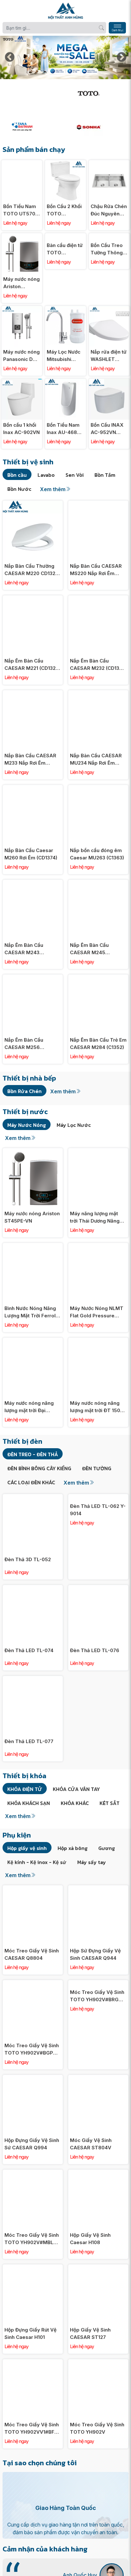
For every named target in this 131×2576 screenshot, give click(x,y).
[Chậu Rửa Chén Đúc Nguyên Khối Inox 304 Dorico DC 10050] (109, 164)
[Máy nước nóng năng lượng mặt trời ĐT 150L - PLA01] (98, 1341)
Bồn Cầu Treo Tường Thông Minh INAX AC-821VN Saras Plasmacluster (108, 249)
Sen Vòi (75, 475)
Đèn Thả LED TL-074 (29, 1650)
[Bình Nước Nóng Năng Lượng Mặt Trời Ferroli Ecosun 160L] (33, 1246)
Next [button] (121, 57)
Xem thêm (53, 489)
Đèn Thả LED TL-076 (95, 1650)
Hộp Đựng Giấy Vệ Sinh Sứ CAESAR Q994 (32, 2144)
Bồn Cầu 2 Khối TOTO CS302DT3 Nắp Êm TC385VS (65, 210)
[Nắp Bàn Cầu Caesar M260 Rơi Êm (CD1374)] (33, 788)
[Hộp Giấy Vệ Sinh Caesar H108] (98, 2173)
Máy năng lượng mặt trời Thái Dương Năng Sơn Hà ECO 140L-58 (95, 1217)
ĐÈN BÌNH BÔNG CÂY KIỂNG (39, 1468)
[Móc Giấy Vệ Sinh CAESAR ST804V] (98, 2078)
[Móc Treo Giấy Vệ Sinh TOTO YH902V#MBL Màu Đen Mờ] (33, 2173)
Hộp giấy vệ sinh (27, 1848)
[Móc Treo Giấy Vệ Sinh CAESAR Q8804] (33, 1889)
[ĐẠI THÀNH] (32, 127)
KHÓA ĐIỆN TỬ (25, 1789)
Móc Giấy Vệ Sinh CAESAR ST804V (91, 2144)
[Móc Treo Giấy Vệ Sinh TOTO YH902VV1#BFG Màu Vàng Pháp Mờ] (33, 2363)
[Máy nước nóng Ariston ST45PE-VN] (22, 237)
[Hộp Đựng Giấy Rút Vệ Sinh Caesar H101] (33, 2268)
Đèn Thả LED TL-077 (29, 1741)
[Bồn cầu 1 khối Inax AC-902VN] (22, 382)
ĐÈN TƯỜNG (97, 1468)
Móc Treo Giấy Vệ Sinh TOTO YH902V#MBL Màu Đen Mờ (32, 2239)
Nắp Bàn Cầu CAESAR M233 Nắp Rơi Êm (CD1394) (30, 760)
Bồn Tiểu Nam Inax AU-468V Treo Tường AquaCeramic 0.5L (64, 429)
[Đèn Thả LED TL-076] (98, 1588)
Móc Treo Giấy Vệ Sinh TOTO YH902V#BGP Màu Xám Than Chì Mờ (32, 2049)
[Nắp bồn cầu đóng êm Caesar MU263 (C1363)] (98, 788)
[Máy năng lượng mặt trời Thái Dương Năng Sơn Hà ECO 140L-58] (98, 1152)
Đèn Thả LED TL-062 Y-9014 (98, 1510)
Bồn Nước (19, 489)
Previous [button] (10, 57)
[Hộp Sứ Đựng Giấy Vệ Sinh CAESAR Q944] (98, 1889)
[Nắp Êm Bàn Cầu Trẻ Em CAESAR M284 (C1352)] (98, 978)
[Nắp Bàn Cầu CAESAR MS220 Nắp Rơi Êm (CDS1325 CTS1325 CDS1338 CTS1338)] (98, 504)
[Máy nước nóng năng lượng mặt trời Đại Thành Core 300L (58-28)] (33, 1341)
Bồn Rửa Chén (24, 1091)
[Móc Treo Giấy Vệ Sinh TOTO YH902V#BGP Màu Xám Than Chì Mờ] (33, 1984)
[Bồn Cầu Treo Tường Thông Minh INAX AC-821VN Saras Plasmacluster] (109, 237)
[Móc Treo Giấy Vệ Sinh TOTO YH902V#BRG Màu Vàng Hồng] (98, 1984)
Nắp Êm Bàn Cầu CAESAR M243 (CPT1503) (24, 949)
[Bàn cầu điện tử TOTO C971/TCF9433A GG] (65, 237)
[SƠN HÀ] (99, 127)
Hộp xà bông (72, 1848)
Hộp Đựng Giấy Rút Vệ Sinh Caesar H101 (31, 2333)
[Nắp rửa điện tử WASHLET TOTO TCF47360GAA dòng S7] (109, 309)
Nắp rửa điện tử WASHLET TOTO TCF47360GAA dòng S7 (109, 356)
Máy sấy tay (92, 1862)
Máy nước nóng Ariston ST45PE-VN (21, 283)
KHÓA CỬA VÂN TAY (76, 1789)
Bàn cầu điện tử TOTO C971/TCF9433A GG (65, 283)
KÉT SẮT (110, 1803)
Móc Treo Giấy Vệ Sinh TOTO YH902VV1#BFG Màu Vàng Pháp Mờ (32, 2429)
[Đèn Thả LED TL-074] (33, 1588)
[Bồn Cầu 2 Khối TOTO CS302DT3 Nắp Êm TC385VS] (65, 164)
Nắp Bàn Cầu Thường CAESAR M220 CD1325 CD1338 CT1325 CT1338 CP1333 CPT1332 (32, 570)
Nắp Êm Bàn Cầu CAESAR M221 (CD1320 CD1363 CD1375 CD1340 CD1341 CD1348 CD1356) (33, 665)
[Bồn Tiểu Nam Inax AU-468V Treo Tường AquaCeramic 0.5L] (65, 382)
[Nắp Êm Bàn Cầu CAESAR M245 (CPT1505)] (98, 883)
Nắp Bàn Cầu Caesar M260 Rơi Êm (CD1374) (31, 854)
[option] (65, 57)
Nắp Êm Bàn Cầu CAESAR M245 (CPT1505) (89, 949)
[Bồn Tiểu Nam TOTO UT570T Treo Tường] (22, 164)
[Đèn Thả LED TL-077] (33, 1679)
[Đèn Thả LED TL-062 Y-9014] (98, 1498)
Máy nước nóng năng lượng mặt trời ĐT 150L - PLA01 (98, 1407)
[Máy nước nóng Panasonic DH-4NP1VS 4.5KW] (22, 309)
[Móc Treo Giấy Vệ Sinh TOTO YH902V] (98, 2363)
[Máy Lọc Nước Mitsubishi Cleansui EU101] (65, 309)
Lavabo (46, 475)
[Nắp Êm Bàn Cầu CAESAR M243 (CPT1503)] (33, 883)
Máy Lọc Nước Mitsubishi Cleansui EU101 (64, 356)
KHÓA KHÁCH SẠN (29, 1803)
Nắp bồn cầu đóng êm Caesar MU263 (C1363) (97, 854)
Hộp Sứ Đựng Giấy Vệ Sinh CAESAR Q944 (95, 1954)
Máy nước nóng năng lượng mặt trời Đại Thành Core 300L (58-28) (31, 1407)
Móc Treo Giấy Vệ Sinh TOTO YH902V (97, 2428)
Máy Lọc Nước (74, 1125)
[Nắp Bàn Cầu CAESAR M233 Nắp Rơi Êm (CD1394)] (33, 694)
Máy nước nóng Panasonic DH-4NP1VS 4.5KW (21, 356)
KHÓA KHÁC (75, 1803)
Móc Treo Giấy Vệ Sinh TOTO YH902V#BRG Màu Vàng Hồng (97, 1996)
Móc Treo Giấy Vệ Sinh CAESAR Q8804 (32, 1954)
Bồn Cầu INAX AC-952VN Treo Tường (107, 429)
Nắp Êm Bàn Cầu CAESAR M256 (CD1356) (24, 1044)
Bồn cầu (17, 475)
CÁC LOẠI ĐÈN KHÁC (31, 1482)
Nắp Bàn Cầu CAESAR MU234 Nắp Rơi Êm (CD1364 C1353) (96, 760)
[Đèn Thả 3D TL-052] (33, 1498)
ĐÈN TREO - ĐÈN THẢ (33, 1454)
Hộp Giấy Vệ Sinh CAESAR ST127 (90, 2333)
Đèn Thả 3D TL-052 (28, 1559)
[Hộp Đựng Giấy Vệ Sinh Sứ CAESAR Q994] (33, 2078)
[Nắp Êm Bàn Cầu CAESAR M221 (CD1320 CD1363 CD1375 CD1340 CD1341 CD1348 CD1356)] (33, 599)
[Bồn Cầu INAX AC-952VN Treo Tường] (109, 382)
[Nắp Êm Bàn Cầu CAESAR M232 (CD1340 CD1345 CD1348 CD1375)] (98, 599)
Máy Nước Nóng (27, 1125)
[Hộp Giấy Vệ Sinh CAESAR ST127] (98, 2268)
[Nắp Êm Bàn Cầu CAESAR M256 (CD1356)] (33, 978)
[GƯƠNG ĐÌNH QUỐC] (32, 85)
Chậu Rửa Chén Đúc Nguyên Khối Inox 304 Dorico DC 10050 (109, 210)
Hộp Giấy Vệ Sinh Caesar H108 (90, 2239)
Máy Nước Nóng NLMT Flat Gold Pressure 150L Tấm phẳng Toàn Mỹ (97, 1312)
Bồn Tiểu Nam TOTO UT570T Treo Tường (21, 210)
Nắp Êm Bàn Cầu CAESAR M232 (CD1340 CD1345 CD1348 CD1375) (98, 665)
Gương (107, 1848)
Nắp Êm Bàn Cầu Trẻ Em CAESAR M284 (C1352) (98, 1044)
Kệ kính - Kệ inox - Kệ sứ (37, 1862)
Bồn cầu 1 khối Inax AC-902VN (21, 429)
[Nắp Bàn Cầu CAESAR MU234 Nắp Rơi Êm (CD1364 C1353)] (98, 694)
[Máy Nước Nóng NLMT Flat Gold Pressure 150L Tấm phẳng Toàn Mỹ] (98, 1246)
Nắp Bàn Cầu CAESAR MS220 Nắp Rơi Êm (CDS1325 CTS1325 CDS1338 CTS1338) (96, 570)
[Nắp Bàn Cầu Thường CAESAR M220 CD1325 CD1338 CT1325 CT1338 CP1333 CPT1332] (33, 504)
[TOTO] (99, 93)
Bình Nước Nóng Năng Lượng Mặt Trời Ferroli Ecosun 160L (31, 1312)
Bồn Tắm (105, 475)
